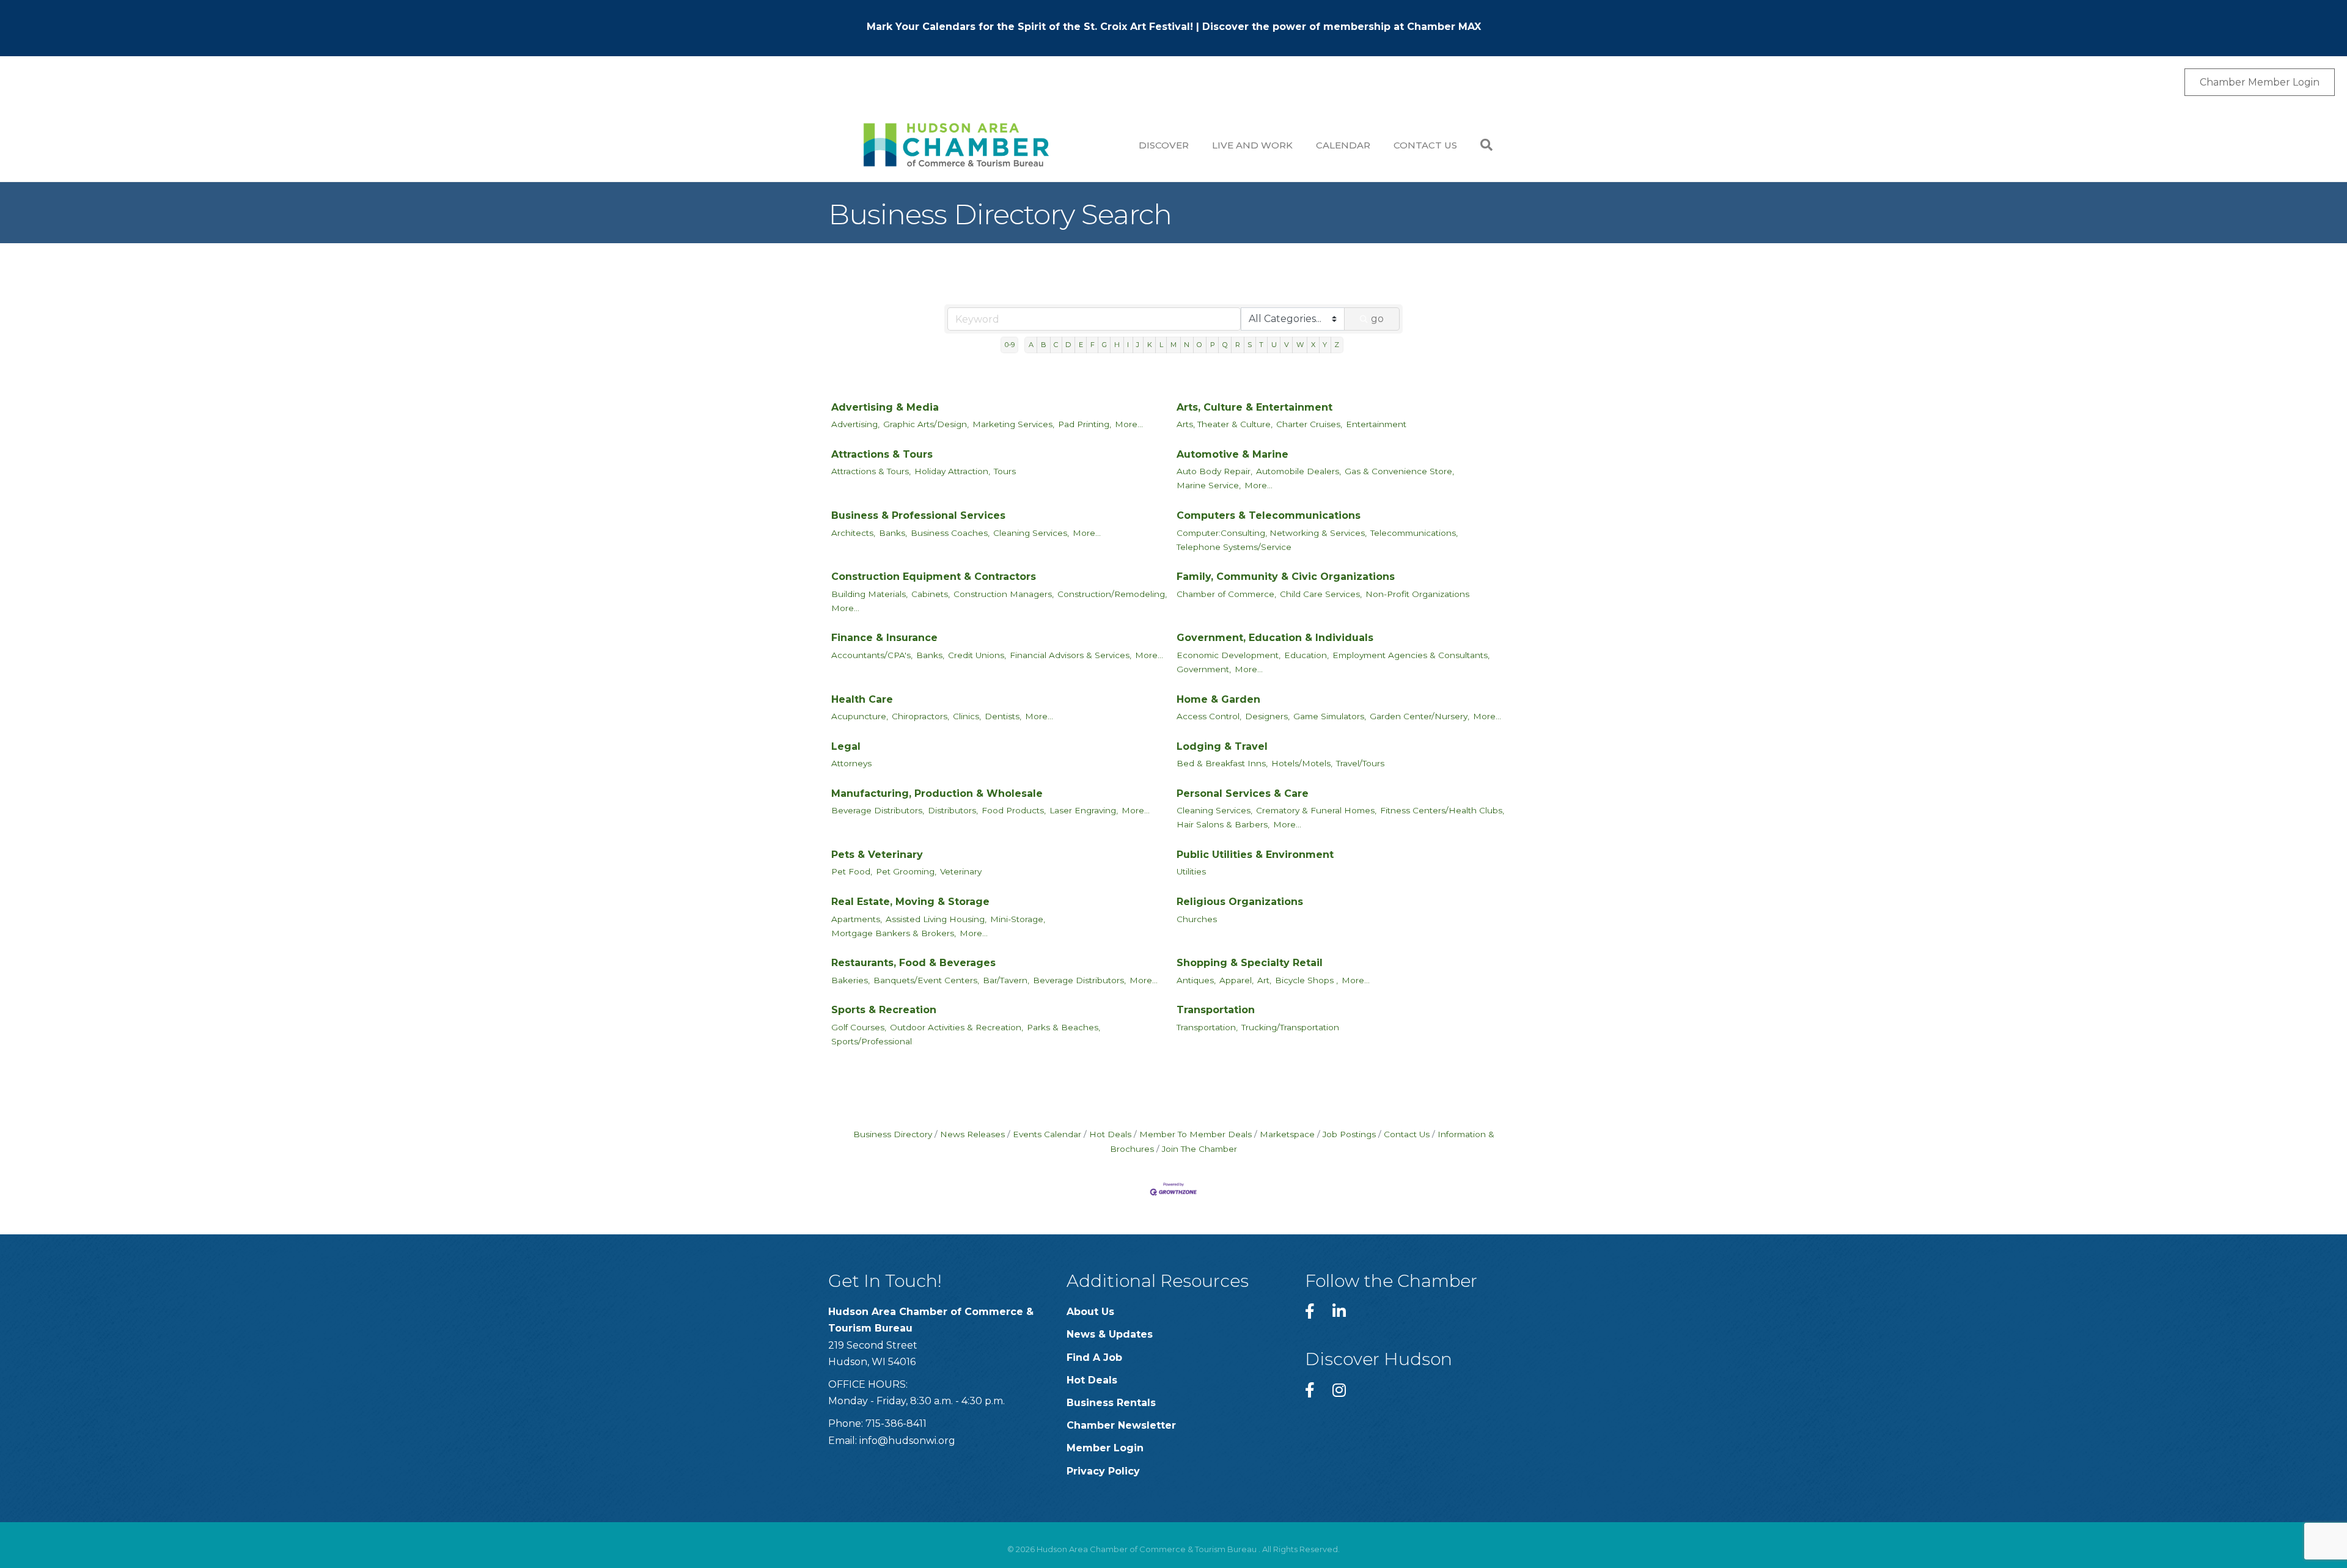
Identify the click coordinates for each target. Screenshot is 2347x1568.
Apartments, (857, 919)
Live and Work (1252, 145)
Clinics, (967, 716)
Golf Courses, (859, 1027)
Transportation (1216, 1010)
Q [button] (1225, 345)
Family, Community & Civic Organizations (1286, 577)
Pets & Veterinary (877, 855)
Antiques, (1196, 980)
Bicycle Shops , (1306, 980)
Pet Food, (852, 871)
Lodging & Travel (1222, 746)
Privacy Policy (1103, 1471)
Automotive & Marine (1232, 454)
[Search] (1481, 145)
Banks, (893, 533)
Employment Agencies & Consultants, (1411, 655)
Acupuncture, (860, 716)
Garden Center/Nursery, (1420, 716)
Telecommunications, (1414, 533)
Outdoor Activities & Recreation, (957, 1027)
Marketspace (1287, 1134)
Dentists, (1003, 716)
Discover (1164, 145)
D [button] (1068, 345)
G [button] (1104, 345)
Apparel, (1236, 980)
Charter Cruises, (1309, 424)
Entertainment (1376, 424)
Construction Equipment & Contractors (934, 577)
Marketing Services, (1013, 424)
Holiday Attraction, (952, 471)
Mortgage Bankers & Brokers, (894, 933)
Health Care (862, 699)
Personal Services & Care (1243, 793)
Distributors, (953, 810)
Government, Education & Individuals (1275, 638)
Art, (1264, 980)
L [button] (1161, 345)
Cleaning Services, (1031, 533)
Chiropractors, (920, 716)
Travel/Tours (1360, 763)
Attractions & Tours (882, 454)
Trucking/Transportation (1290, 1027)
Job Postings (1349, 1134)
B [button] (1044, 345)
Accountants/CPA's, (872, 655)
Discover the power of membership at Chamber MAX (1342, 27)
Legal (846, 746)
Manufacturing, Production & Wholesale (937, 793)
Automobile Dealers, (1298, 471)
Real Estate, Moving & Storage (910, 902)
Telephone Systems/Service (1234, 547)
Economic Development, (1229, 655)
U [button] (1274, 345)
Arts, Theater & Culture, (1225, 424)
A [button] (1031, 345)
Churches (1197, 919)
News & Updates (1110, 1334)
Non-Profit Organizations (1417, 594)
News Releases (972, 1134)
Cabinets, (931, 594)
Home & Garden (1218, 699)
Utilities (1191, 871)
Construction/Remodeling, (1112, 594)
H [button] (1117, 345)
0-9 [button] (1010, 345)
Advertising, (855, 424)
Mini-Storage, (1018, 919)
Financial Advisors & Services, (1071, 655)
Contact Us (1425, 145)
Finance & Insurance (884, 638)
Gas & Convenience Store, (1399, 471)
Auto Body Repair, (1214, 471)
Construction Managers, (1004, 594)
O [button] (1199, 345)
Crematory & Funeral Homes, (1316, 810)
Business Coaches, (950, 533)
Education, (1306, 655)
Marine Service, (1209, 485)
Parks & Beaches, (1063, 1027)
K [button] (1150, 345)
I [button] (1128, 345)
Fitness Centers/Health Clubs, (1442, 810)
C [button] (1056, 345)
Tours (1005, 471)
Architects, (853, 533)
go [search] (1377, 319)
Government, (1204, 669)
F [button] (1093, 345)
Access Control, (1209, 716)
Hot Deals (1110, 1134)
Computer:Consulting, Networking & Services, (1272, 533)
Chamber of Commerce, (1226, 594)
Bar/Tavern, (1006, 980)
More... (1129, 424)
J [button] (1138, 345)
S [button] (1250, 345)
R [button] (1238, 345)
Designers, (1267, 716)
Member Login (1105, 1448)
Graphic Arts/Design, (926, 424)
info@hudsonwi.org (907, 1441)
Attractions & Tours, (871, 471)
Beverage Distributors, (878, 810)
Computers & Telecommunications (1269, 515)
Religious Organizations (1240, 902)
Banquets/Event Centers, (926, 980)
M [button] (1173, 345)
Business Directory (893, 1134)
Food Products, (1014, 810)
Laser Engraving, (1084, 810)
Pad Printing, (1085, 424)
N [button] (1187, 345)
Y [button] (1325, 345)
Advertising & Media (885, 407)
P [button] (1213, 345)
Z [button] (1337, 345)
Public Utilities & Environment (1255, 855)
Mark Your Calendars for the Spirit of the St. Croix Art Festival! (1030, 27)
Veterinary (961, 871)
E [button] (1081, 345)
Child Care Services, (1321, 594)
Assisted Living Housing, (936, 919)
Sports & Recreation (884, 1010)
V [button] (1287, 345)
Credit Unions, (977, 655)
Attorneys (851, 763)
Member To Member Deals (1196, 1134)
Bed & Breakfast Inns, (1222, 763)
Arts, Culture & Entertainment (1254, 407)
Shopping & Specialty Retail (1250, 963)
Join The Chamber (1199, 1149)
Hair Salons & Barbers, (1223, 824)
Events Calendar (1047, 1134)
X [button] (1313, 345)
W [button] (1300, 345)
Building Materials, (869, 594)
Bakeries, (850, 980)
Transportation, (1207, 1027)
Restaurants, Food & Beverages (913, 963)
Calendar (1343, 145)
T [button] (1261, 345)
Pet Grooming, (906, 871)
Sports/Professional (872, 1041)
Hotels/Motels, (1302, 763)
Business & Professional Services (918, 515)
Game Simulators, (1330, 716)
